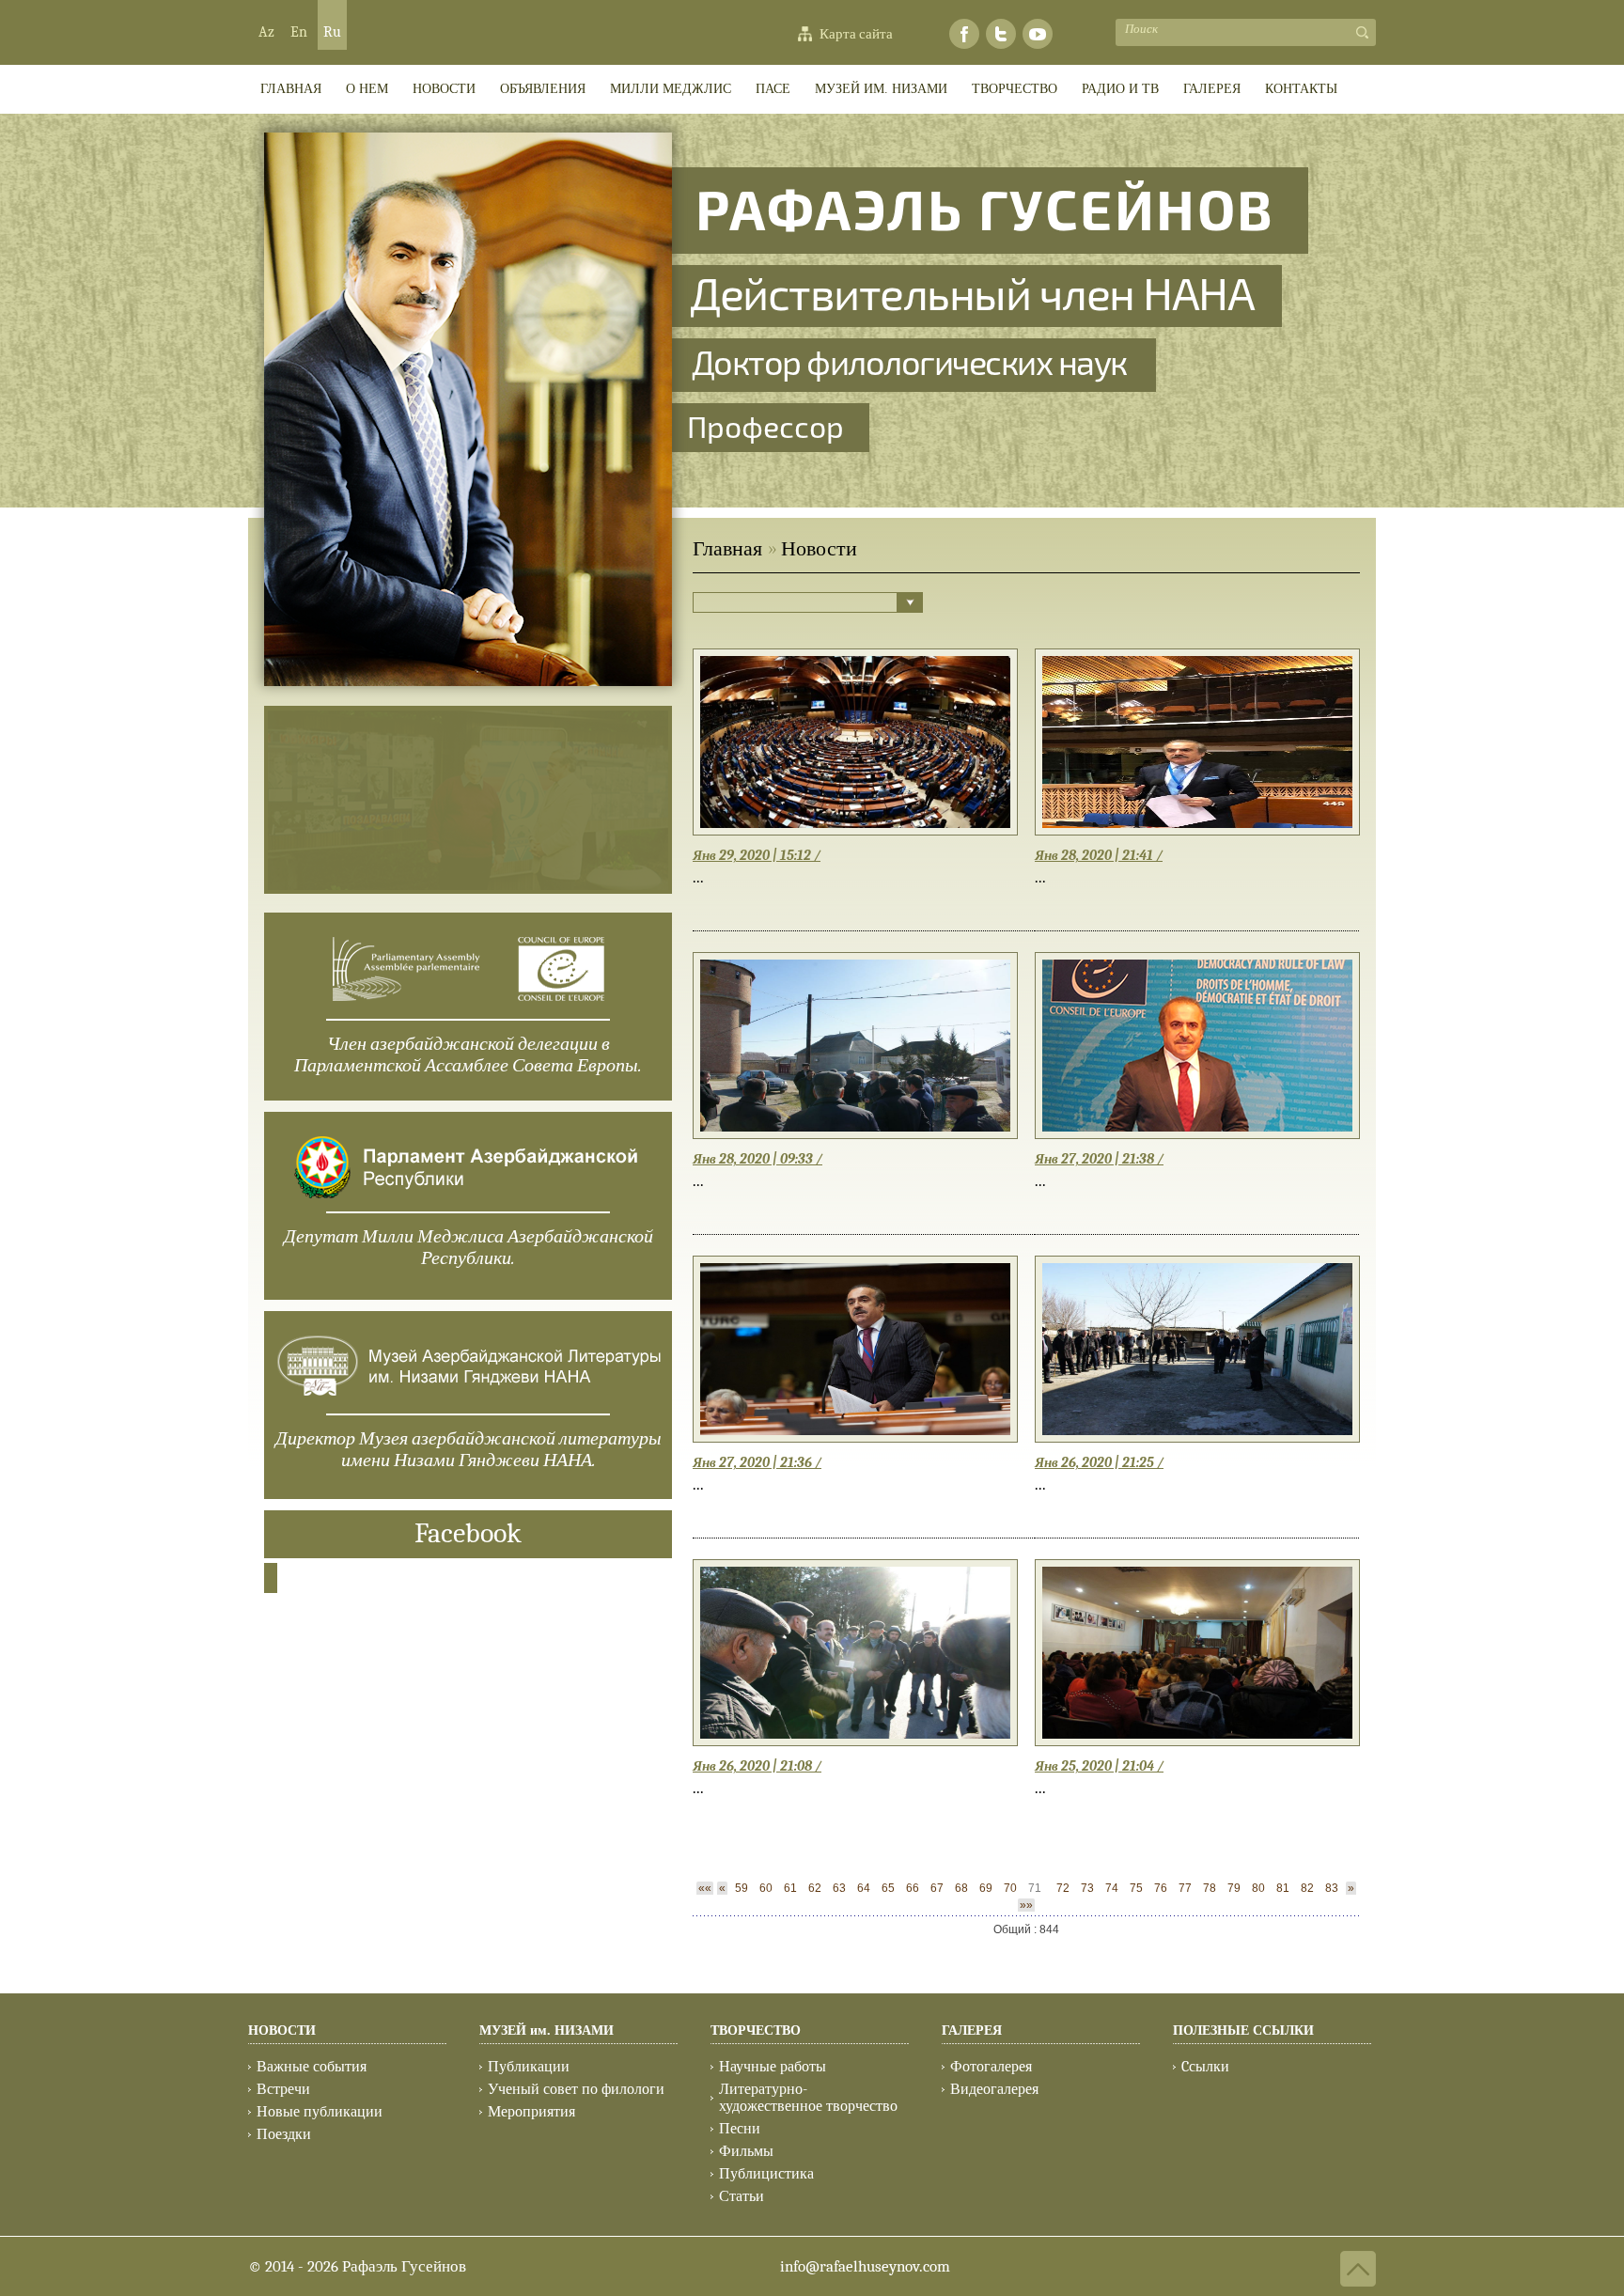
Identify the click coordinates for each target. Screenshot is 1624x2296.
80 (1258, 1888)
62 (815, 1888)
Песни (740, 2129)
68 (961, 1888)
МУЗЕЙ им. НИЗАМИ (881, 89)
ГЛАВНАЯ (291, 89)
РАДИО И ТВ (1120, 89)
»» (1026, 1905)
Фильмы (746, 2151)
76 (1161, 1888)
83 (1332, 1888)
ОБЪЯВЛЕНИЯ (543, 89)
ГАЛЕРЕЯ (1212, 89)
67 (937, 1888)
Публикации (529, 2067)
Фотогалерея (991, 2067)
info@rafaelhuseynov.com (865, 2266)
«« (705, 1888)
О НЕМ (367, 89)
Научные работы (773, 2067)
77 (1185, 1888)
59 (742, 1888)
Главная (727, 549)
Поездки (284, 2134)
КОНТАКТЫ (1301, 89)
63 (839, 1888)
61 (790, 1888)
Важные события (312, 2067)
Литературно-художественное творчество (808, 2098)
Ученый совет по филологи (576, 2089)
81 (1283, 1888)
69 (986, 1888)
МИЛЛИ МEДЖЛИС (671, 89)
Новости (444, 89)
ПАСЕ (773, 89)
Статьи (742, 2196)
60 (766, 1888)
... (698, 877)
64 (864, 1888)
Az (266, 32)
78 (1210, 1888)
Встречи (283, 2089)
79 (1234, 1888)
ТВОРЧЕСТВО (1015, 89)
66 (913, 1888)
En (299, 32)
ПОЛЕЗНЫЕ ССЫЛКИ (1243, 2030)
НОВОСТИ (282, 2030)
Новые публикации (320, 2112)
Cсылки (1205, 2067)
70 (1010, 1888)
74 (1112, 1888)
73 (1087, 1888)
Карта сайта (856, 34)
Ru (332, 32)
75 (1136, 1888)
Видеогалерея (994, 2089)
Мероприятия (531, 2112)
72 (1063, 1888)
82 (1307, 1888)
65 (888, 1888)
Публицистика (766, 2174)
